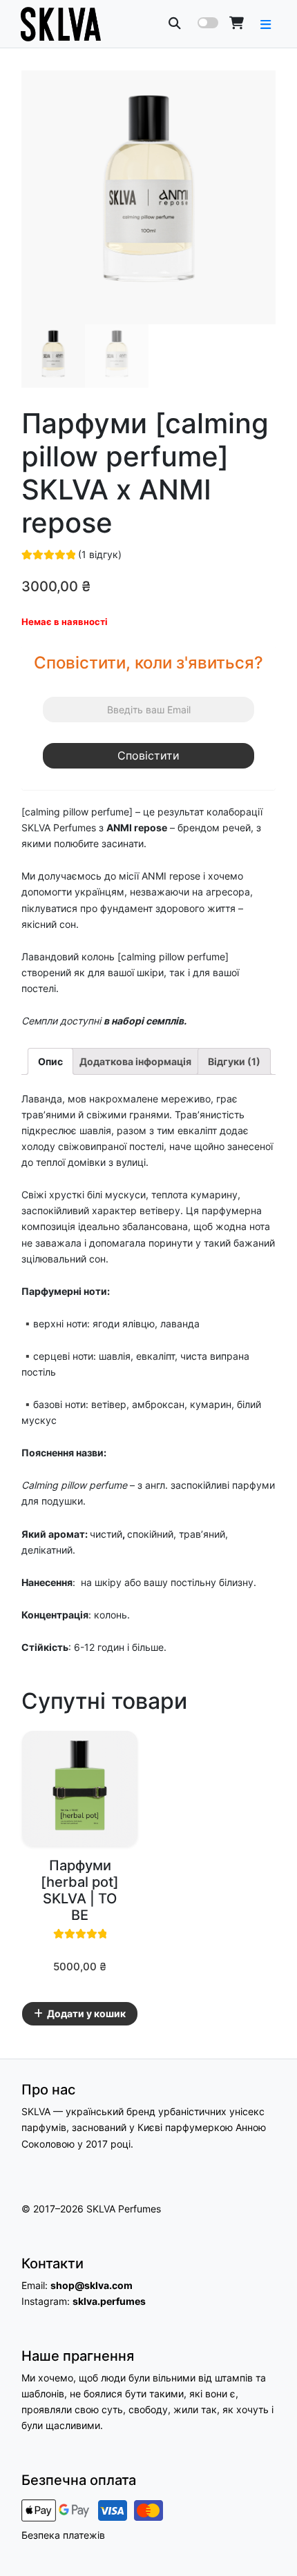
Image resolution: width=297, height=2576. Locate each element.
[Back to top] (271, 2541)
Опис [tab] (50, 1061)
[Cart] (237, 23)
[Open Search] (175, 23)
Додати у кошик (86, 2013)
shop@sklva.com (92, 2285)
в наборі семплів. (145, 1021)
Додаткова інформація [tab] (135, 1061)
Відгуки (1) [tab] (234, 1061)
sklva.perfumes (109, 2301)
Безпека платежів (63, 2535)
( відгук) (100, 554)
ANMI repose (137, 828)
